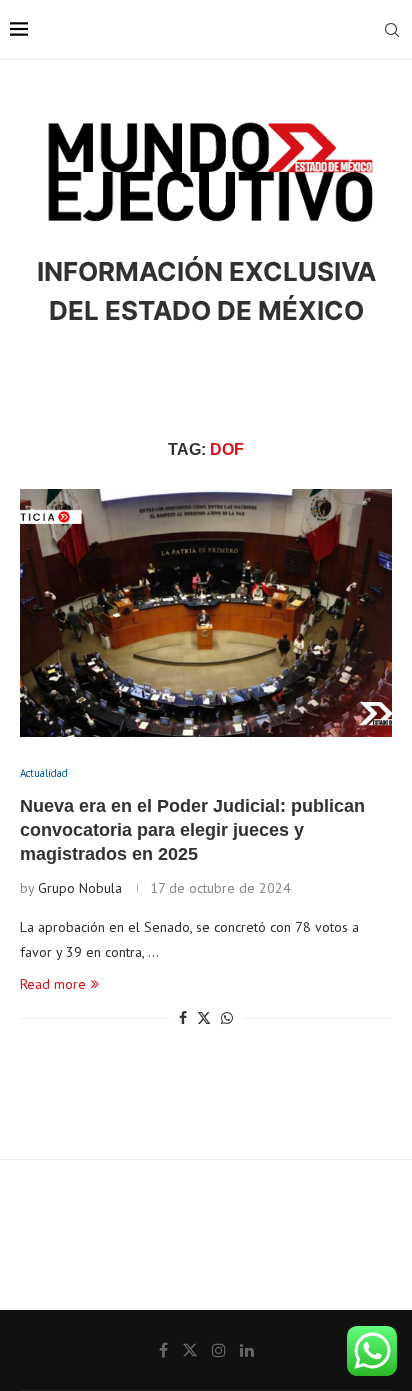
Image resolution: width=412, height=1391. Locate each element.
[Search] (392, 30)
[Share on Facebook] (183, 1018)
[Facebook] (163, 1350)
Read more (53, 984)
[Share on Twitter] (204, 1018)
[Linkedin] (247, 1350)
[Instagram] (219, 1350)
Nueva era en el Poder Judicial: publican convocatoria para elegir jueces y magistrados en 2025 (192, 830)
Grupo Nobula (80, 888)
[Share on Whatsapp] (227, 1018)
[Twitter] (190, 1350)
